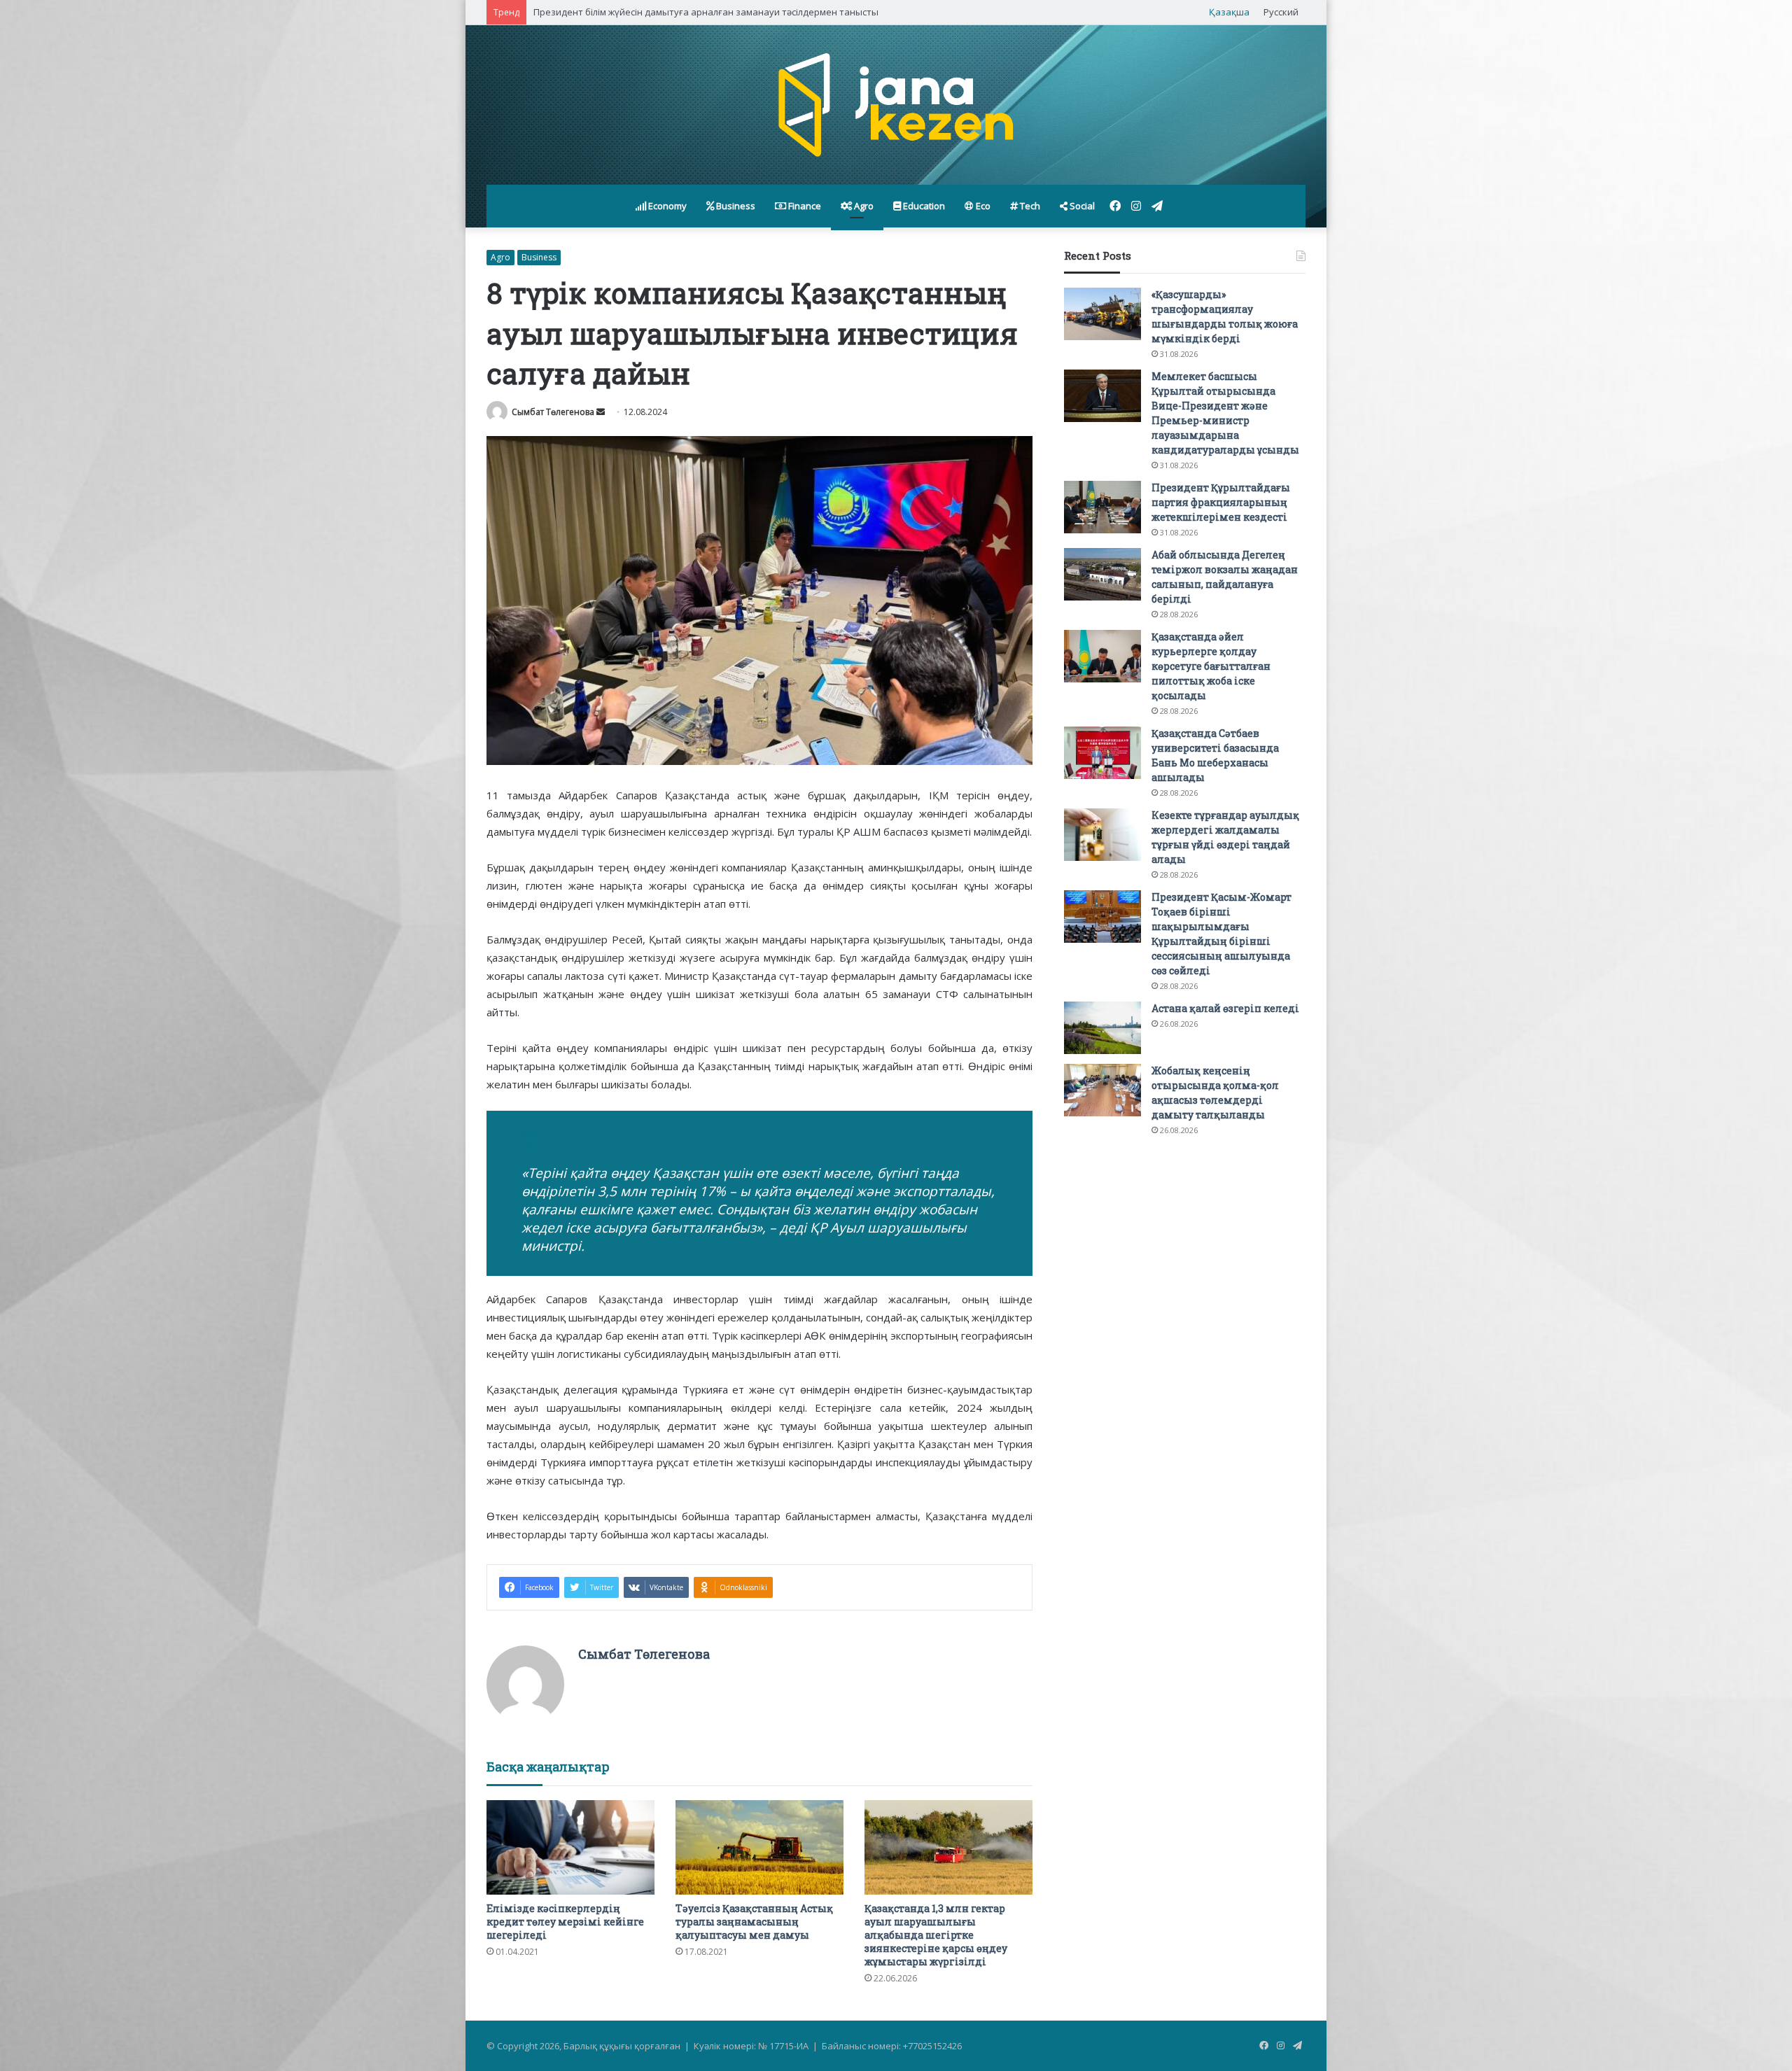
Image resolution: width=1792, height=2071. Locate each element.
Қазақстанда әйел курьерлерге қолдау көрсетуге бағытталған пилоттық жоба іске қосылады (1211, 666)
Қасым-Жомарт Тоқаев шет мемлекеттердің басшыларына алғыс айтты (695, 12)
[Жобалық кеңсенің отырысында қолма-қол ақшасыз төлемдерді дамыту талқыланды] (1102, 1090)
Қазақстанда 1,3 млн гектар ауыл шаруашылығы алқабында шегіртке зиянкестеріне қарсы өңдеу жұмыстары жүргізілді (936, 1935)
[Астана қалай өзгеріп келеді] (1102, 1028)
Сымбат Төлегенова (553, 412)
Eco (982, 206)
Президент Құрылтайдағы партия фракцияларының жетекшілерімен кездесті (1221, 502)
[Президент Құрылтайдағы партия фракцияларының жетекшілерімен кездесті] (1102, 507)
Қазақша (1229, 12)
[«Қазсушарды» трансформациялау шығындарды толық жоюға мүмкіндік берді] (1102, 314)
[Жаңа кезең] (896, 105)
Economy (666, 206)
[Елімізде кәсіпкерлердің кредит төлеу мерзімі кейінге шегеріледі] (570, 1847)
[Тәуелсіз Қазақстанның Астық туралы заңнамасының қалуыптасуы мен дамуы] (759, 1847)
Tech (1029, 206)
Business (735, 206)
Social (1081, 206)
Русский (1281, 12)
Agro (863, 206)
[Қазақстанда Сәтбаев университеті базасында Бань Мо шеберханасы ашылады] (1102, 753)
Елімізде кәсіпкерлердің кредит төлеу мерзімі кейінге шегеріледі (565, 1922)
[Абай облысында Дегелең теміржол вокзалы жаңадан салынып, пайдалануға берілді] (1102, 574)
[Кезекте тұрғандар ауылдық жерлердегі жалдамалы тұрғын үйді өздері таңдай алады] (1102, 835)
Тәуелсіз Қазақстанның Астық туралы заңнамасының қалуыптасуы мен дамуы (754, 1922)
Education (923, 206)
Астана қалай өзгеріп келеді (1225, 1008)
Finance (804, 206)
